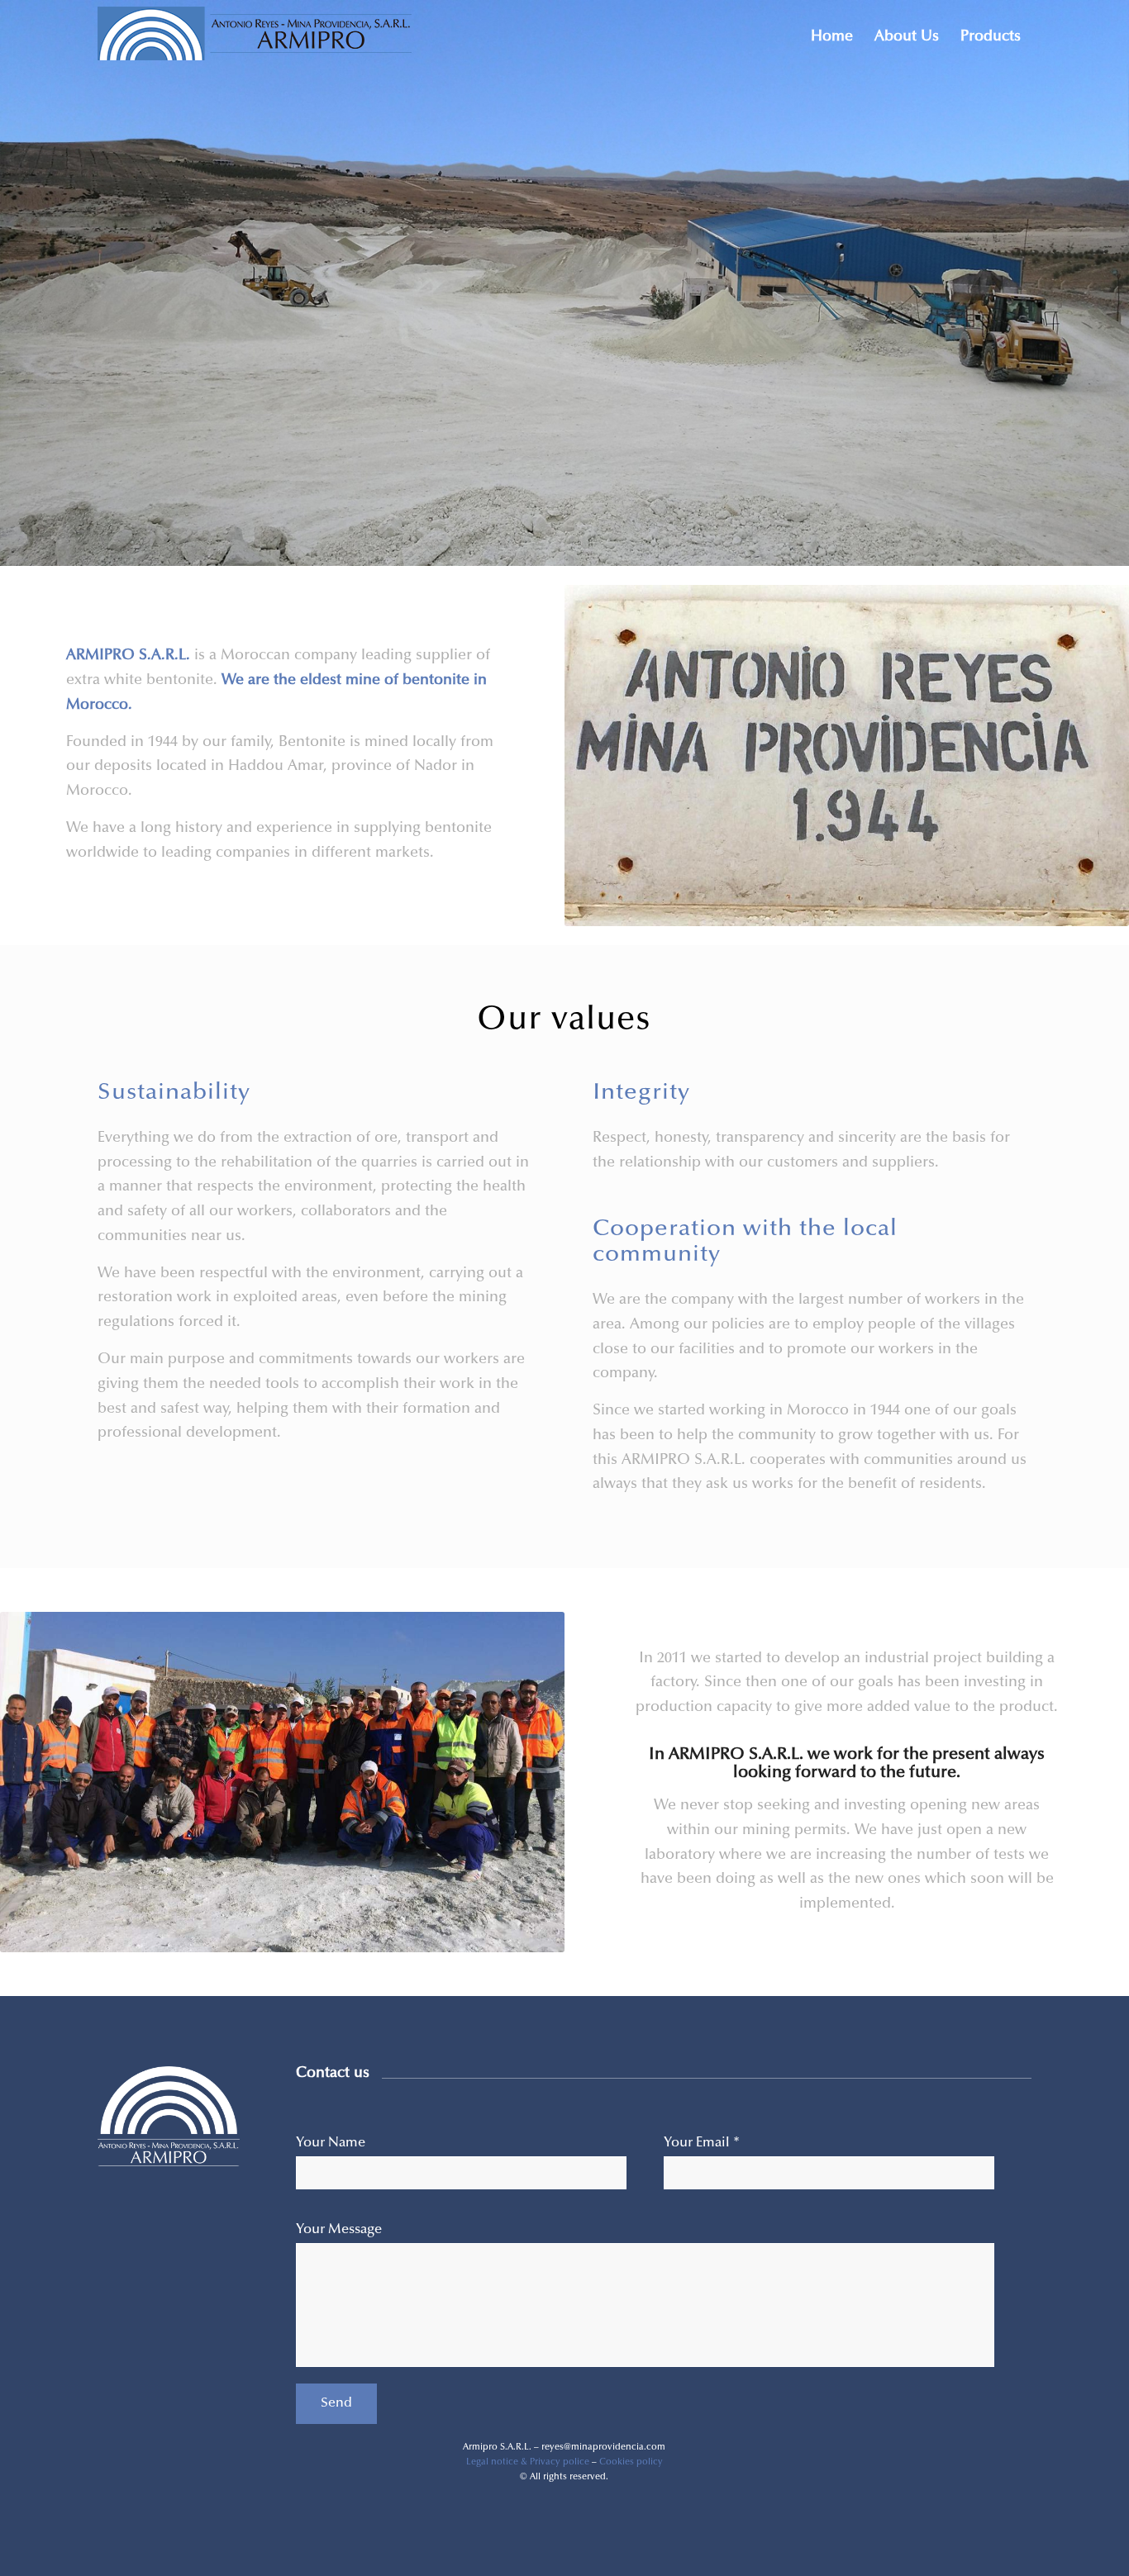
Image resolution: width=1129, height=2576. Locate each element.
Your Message (339, 2230)
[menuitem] (832, 37)
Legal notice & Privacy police (528, 2462)
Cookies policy (631, 2462)
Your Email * (702, 2143)
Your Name (331, 2143)
